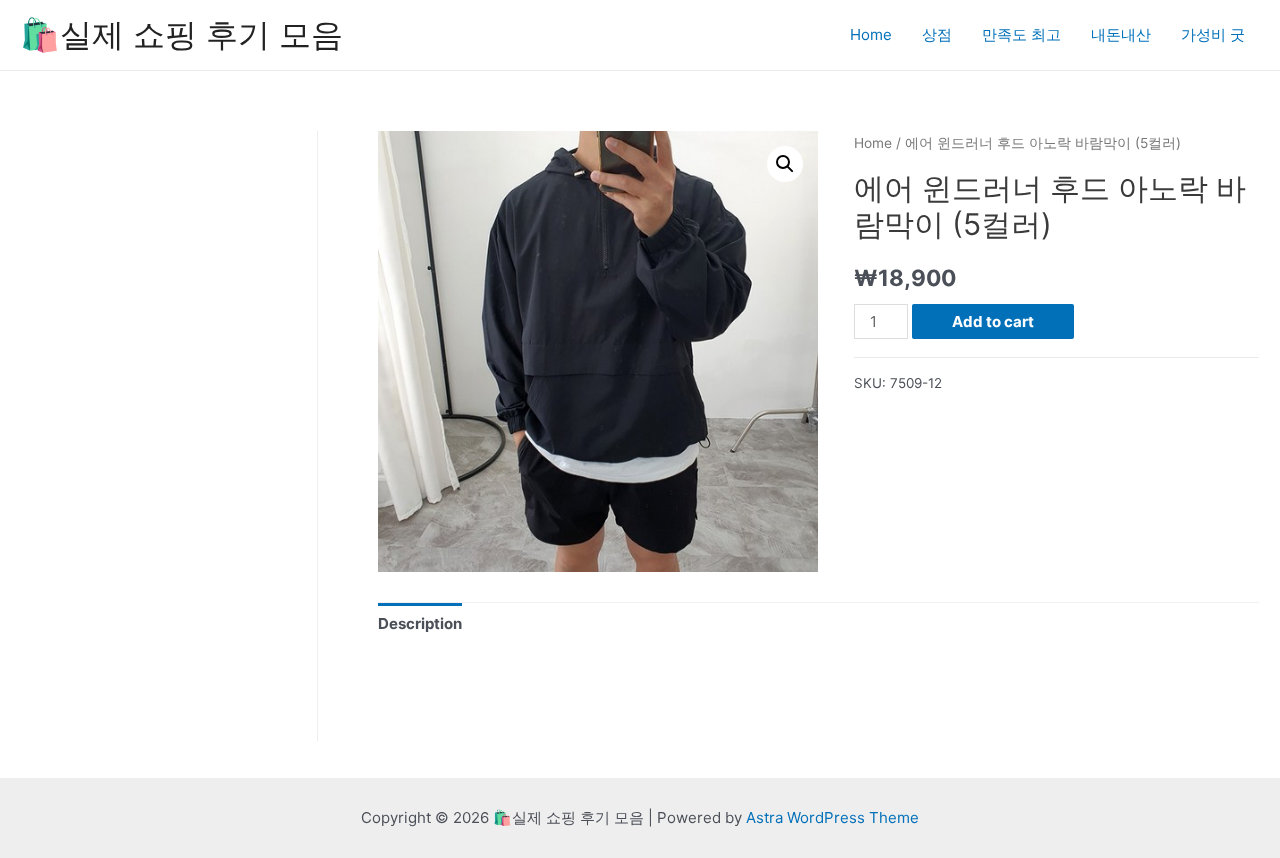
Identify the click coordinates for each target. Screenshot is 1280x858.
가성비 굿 (1213, 34)
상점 (937, 34)
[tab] (420, 624)
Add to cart (993, 321)
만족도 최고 (1021, 34)
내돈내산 (1121, 34)
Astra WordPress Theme (832, 817)
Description (420, 623)
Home (871, 34)
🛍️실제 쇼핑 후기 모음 (181, 34)
